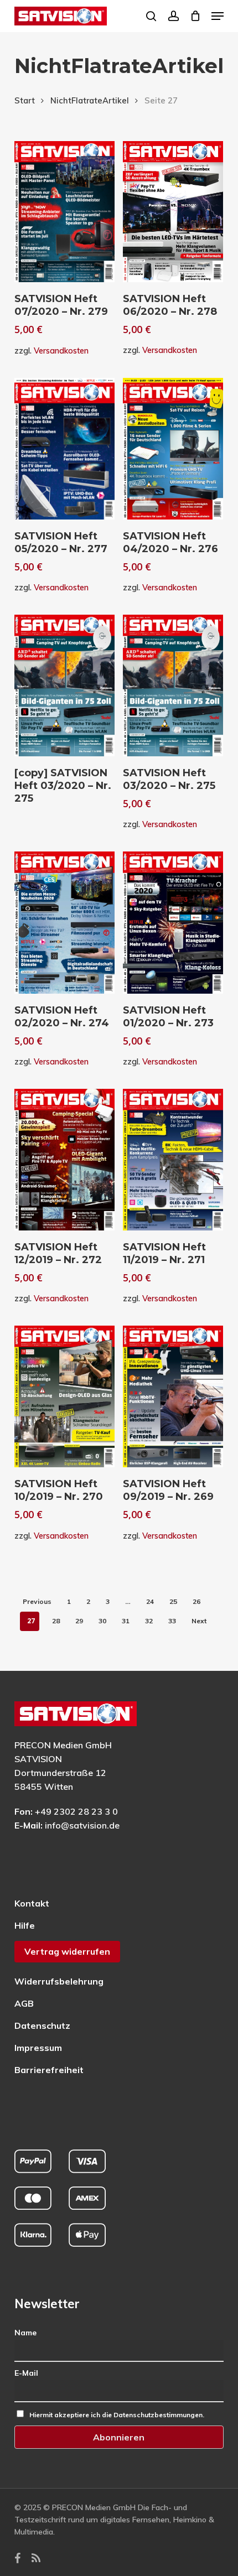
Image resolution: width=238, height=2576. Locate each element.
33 (172, 1621)
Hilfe (25, 1925)
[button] (218, 16)
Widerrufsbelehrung (59, 1981)
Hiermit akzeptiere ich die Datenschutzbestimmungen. (117, 2415)
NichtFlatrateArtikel (90, 100)
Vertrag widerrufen (67, 1951)
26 (196, 1601)
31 (126, 1621)
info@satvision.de (82, 1825)
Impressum (38, 2048)
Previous (37, 1601)
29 (79, 1621)
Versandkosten (61, 351)
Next (199, 1621)
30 (102, 1621)
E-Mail (26, 2373)
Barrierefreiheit (49, 2070)
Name (25, 2333)
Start (25, 100)
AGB (24, 2003)
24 (150, 1601)
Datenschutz (42, 2026)
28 (56, 1621)
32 (149, 1621)
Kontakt (32, 1903)
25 (173, 1601)
